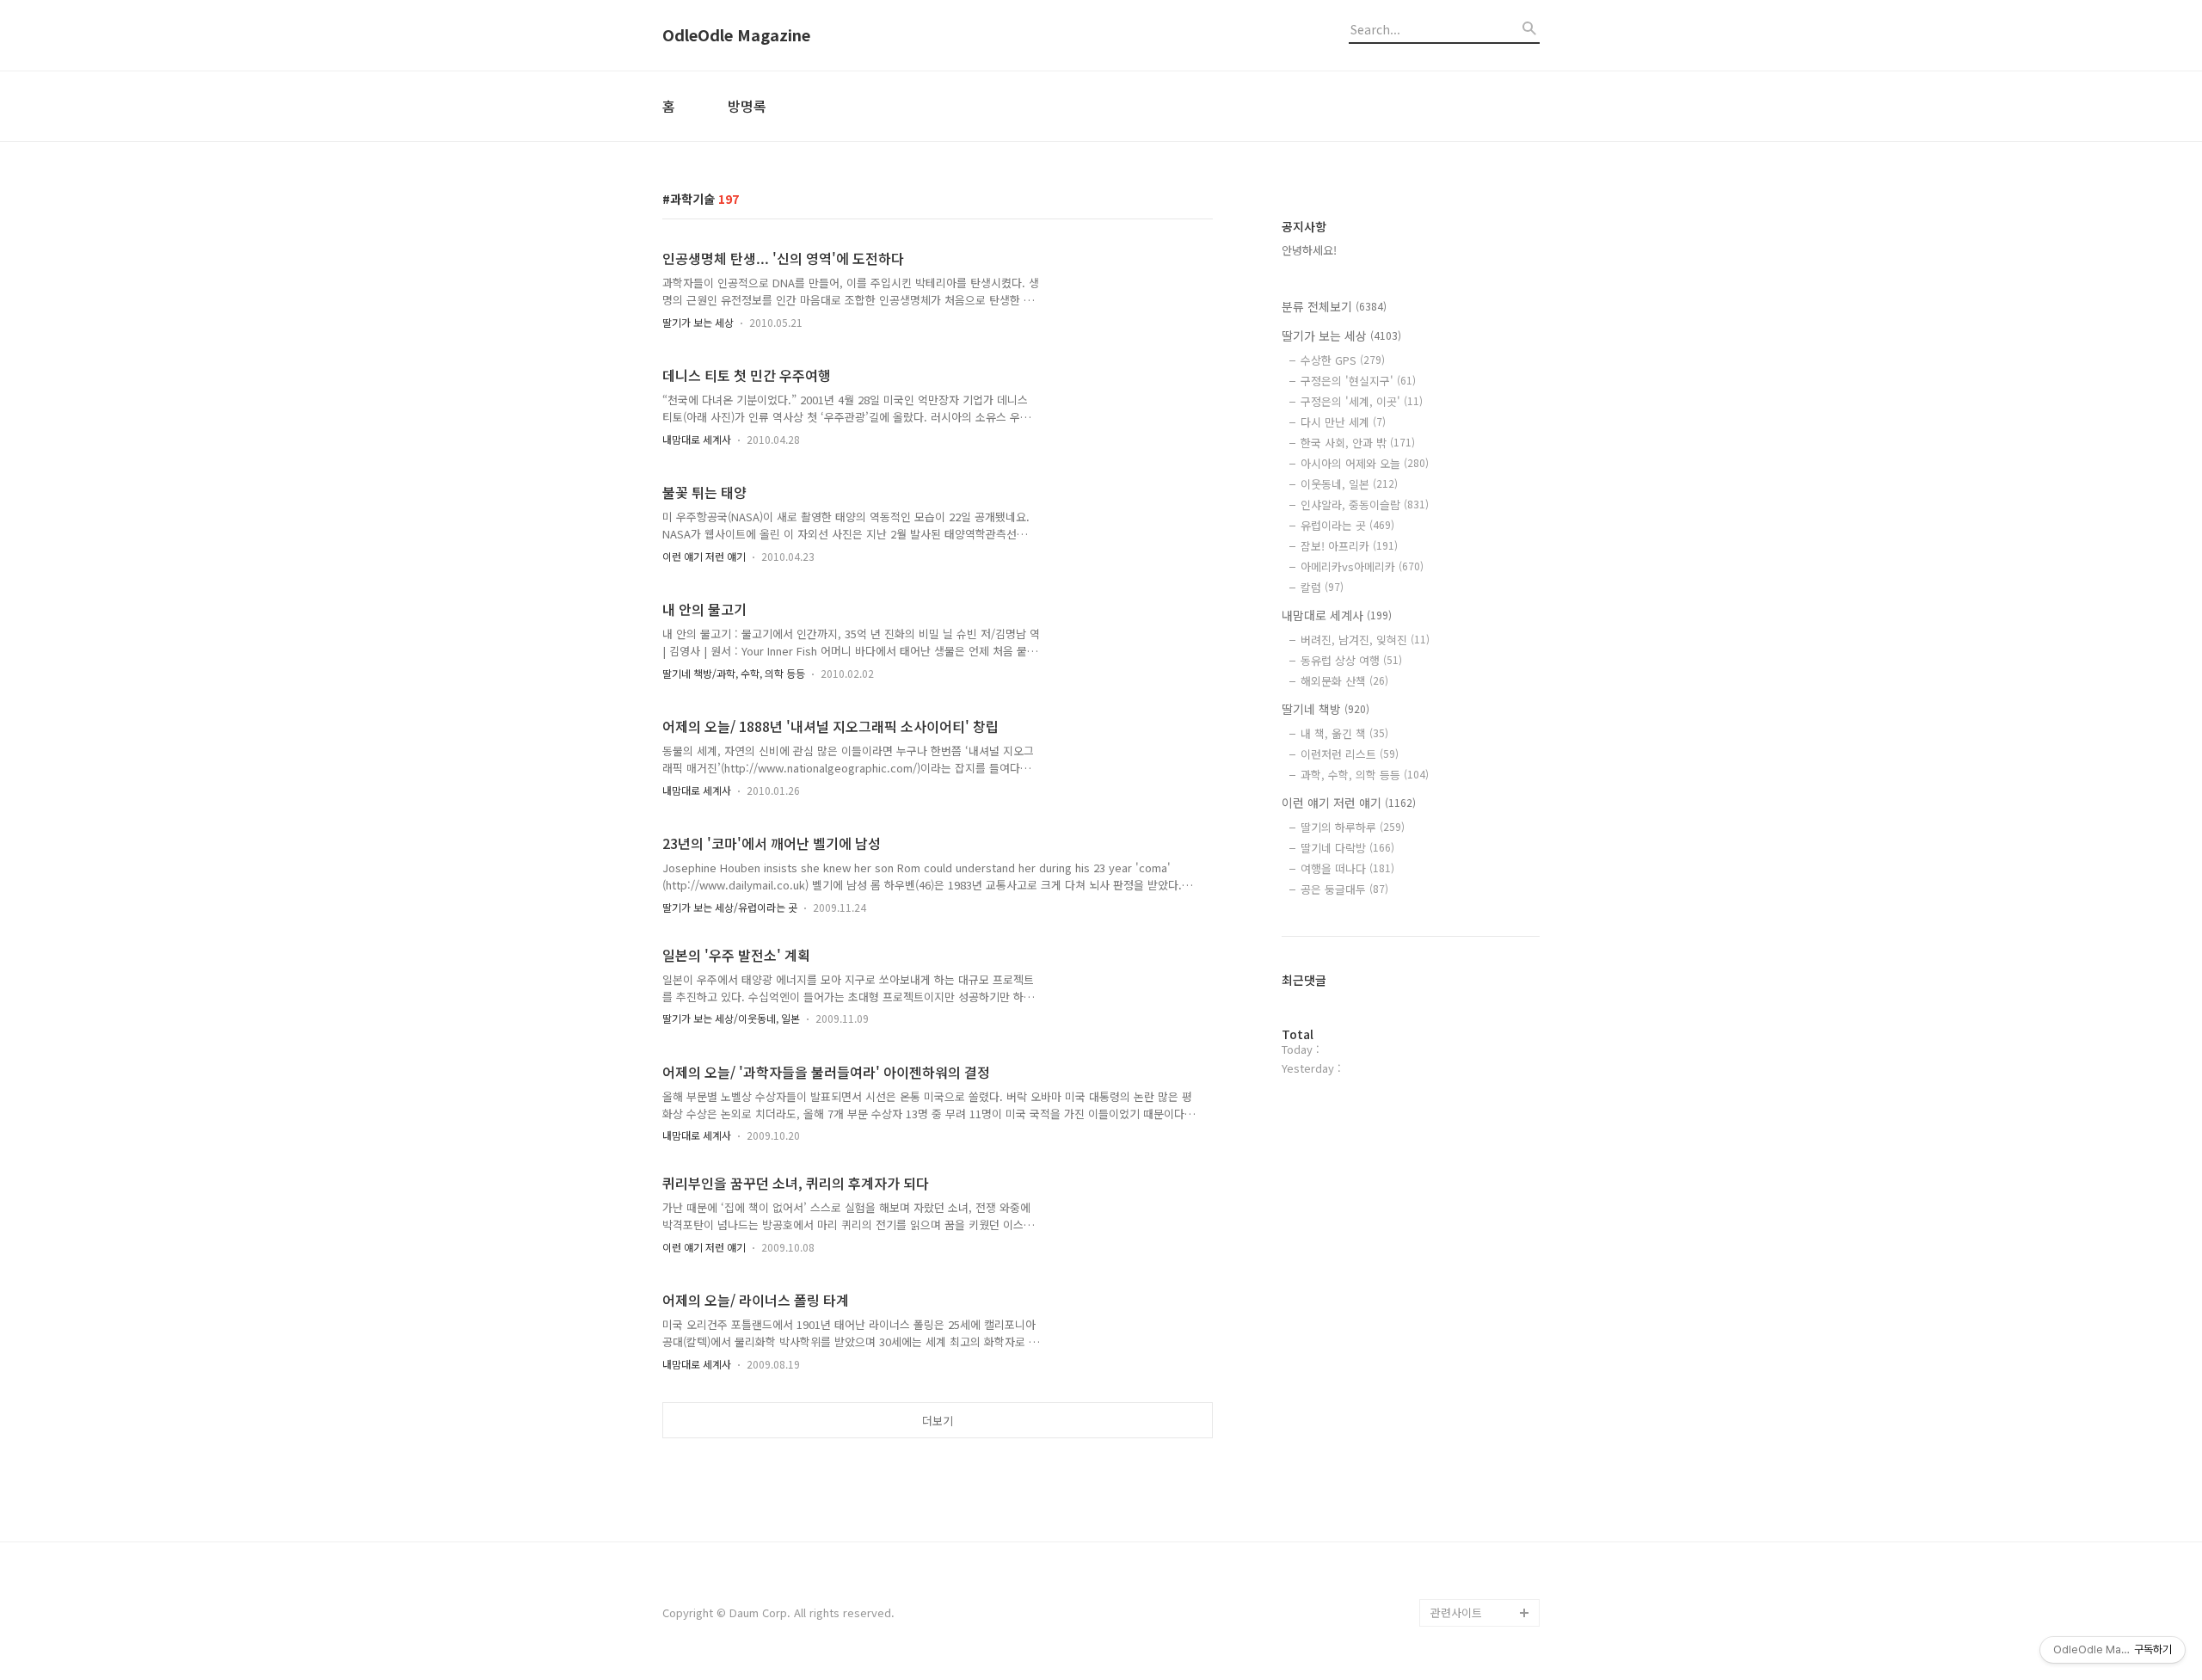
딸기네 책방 (1326, 709)
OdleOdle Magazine (736, 35)
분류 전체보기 (1334, 306)
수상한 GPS (1343, 360)
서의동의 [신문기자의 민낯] (1481, 1406)
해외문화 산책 (1344, 681)
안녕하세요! (1309, 250)
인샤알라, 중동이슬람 (1365, 505)
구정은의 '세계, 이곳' (1362, 401)
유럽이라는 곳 (1347, 525)
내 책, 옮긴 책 (1344, 733)
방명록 (747, 106)
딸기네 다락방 (1347, 848)
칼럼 (1322, 587)
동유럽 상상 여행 (1351, 660)
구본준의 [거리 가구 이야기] (1485, 1461)
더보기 (938, 1421)
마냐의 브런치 (1464, 1557)
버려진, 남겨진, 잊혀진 (1365, 640)
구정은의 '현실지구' (1358, 381)
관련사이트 (1456, 1612)
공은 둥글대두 (1344, 889)
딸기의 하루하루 (1353, 827)
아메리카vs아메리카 (1362, 566)
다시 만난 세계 (1343, 422)
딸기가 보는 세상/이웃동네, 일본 (731, 1018)
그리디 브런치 (1464, 1585)
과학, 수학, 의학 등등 (1365, 775)
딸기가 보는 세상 (698, 322)
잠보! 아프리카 (1349, 546)
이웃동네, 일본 (1349, 484)
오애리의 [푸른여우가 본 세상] (1481, 1516)
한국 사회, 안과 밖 (1358, 443)
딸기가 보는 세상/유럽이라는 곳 (730, 907)
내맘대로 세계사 (697, 439)
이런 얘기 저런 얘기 (704, 556)
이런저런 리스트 (1350, 754)
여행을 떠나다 (1347, 868)
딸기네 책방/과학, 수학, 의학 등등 (734, 673)
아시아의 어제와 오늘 (1365, 463)
